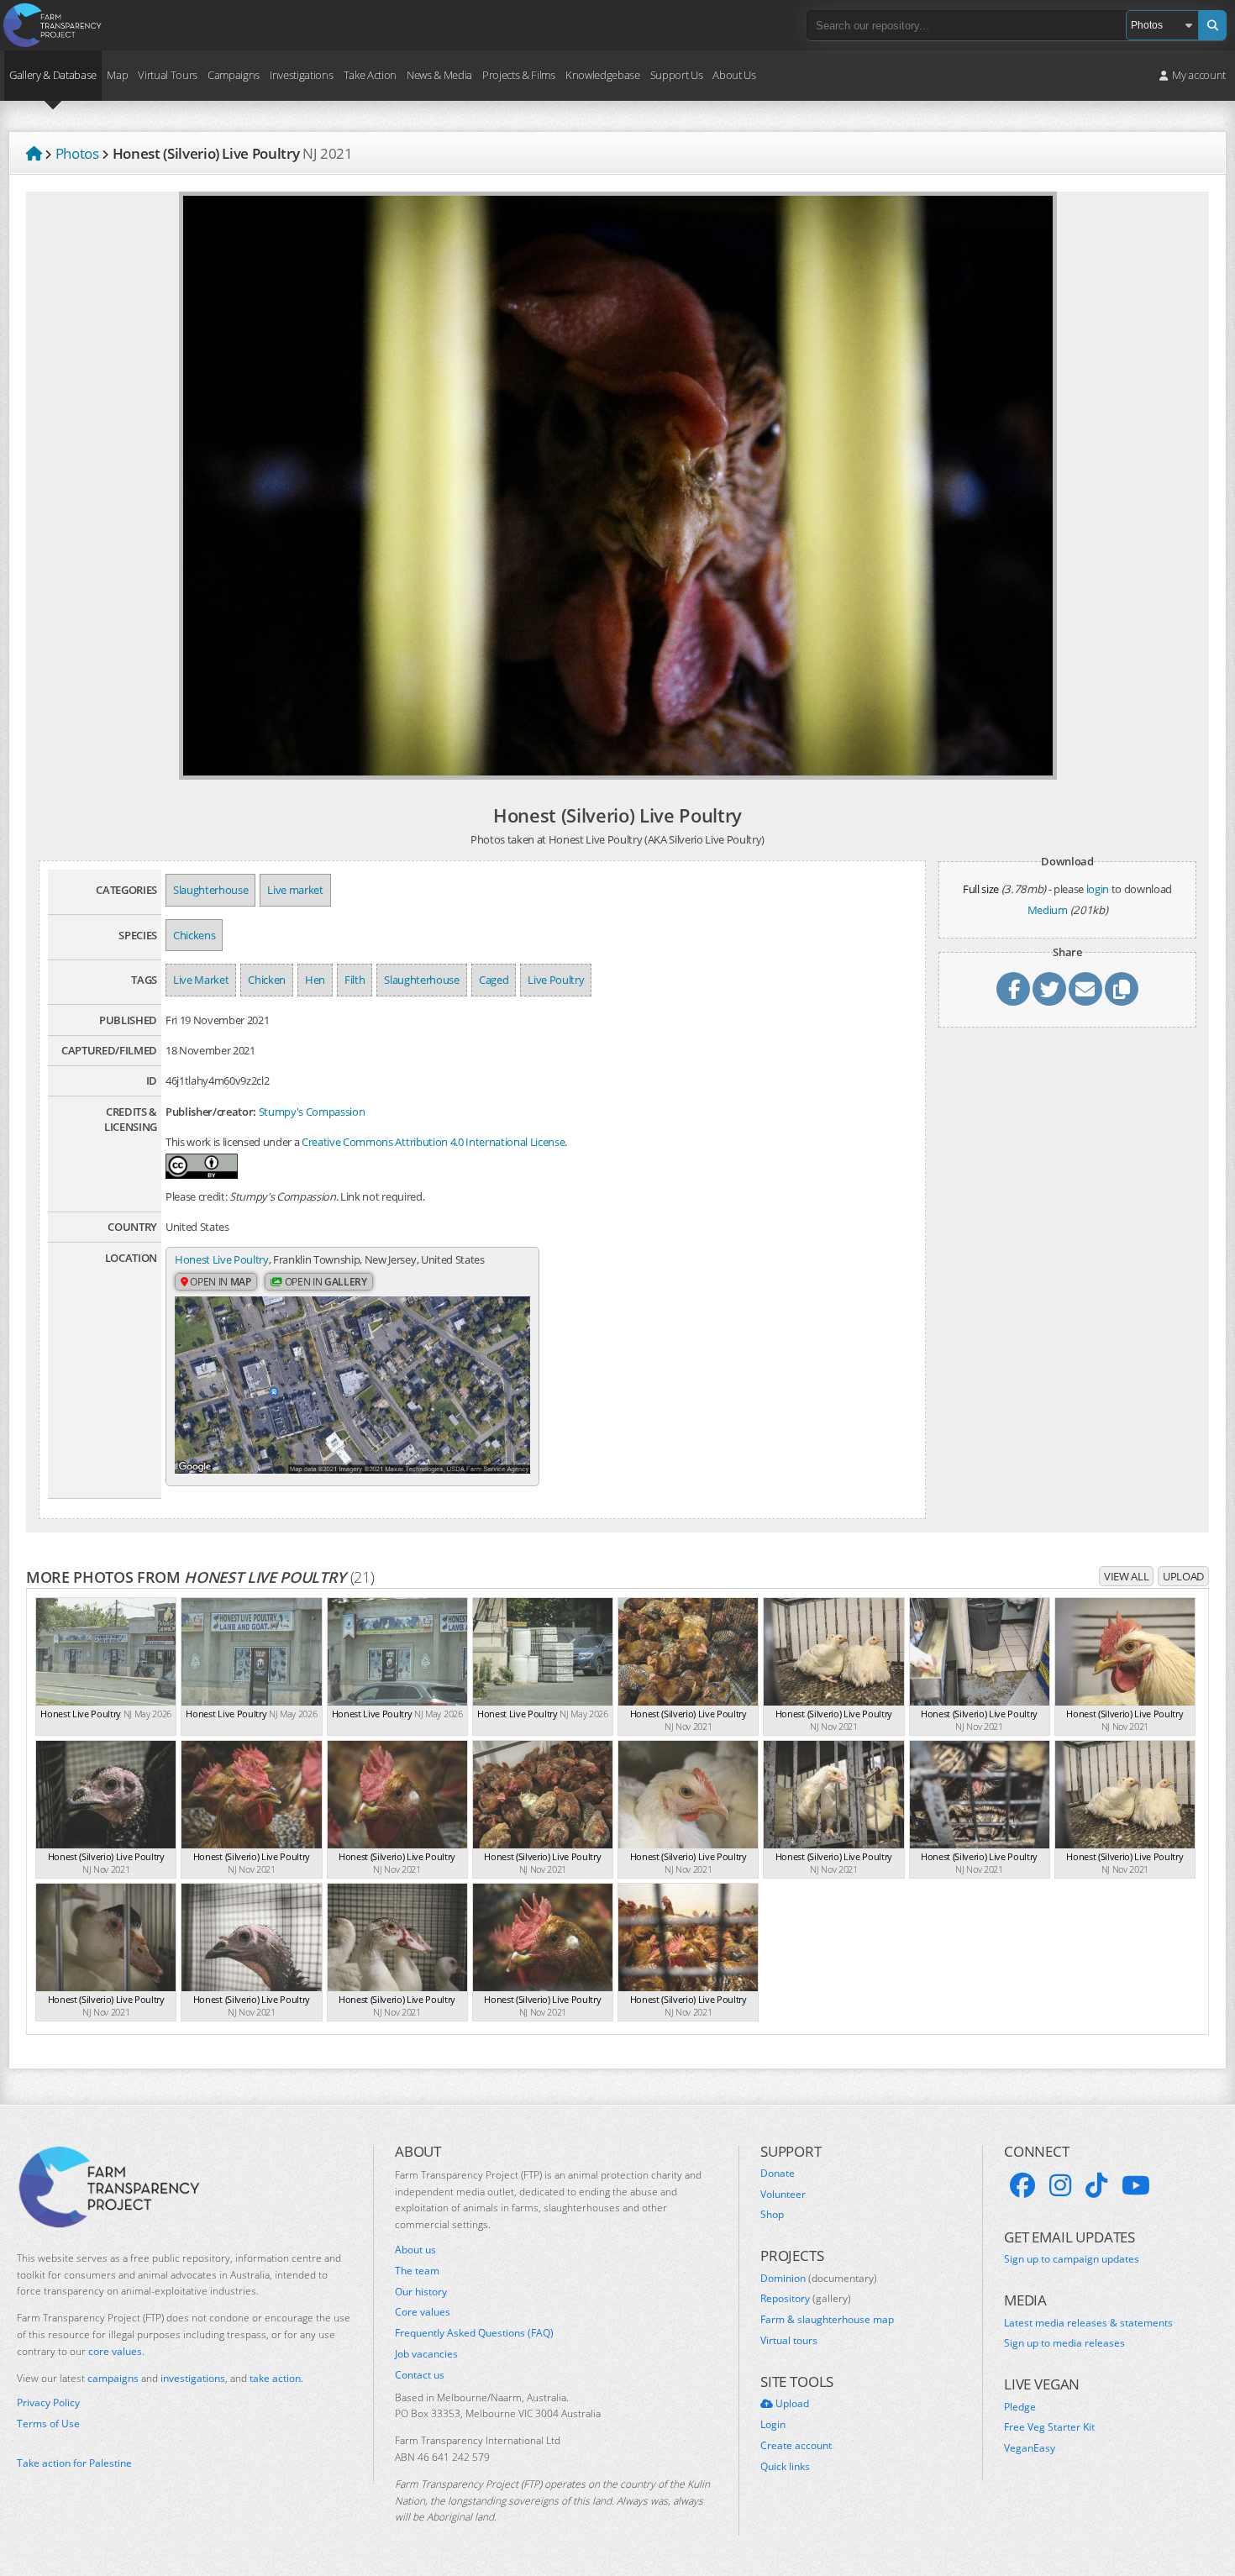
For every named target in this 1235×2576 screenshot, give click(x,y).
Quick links (785, 2467)
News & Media (439, 75)
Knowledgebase (603, 75)
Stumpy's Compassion (312, 1112)
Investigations (301, 75)
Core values (423, 2312)
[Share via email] (1085, 989)
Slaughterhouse (210, 890)
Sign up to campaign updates (1072, 2259)
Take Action (370, 75)
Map (117, 75)
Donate (778, 2174)
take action (275, 2378)
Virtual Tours (168, 75)
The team (417, 2271)
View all (1126, 1576)
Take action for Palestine (74, 2463)
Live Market (201, 980)
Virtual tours (789, 2341)
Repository (806, 2299)
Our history (421, 2292)
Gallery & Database (53, 75)
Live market (295, 890)
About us (415, 2250)
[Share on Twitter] (1049, 989)
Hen (315, 980)
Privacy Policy (48, 2403)
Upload (1183, 1576)
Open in (220, 1282)
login (1098, 889)
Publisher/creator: (211, 1112)
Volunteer (783, 2195)
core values (115, 2351)
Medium (1048, 910)
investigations (193, 2378)
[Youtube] (1136, 2185)
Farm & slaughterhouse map (827, 2320)
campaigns (113, 2378)
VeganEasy (1030, 2448)
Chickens (194, 935)
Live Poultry (556, 980)
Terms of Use (48, 2424)
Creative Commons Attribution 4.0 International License (433, 1142)
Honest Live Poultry (222, 1259)
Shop (772, 2215)
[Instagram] (1060, 2185)
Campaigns (234, 75)
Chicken (267, 980)
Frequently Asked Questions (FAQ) (474, 2333)
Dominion (819, 2279)
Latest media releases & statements (1088, 2323)
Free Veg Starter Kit (1049, 2427)
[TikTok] (1096, 2185)
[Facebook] (1022, 2185)
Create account (796, 2446)
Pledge (1020, 2407)
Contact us (420, 2375)
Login (773, 2425)
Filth (355, 980)
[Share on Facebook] (1013, 989)
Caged (494, 980)
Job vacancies (426, 2354)
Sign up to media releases (1064, 2343)
